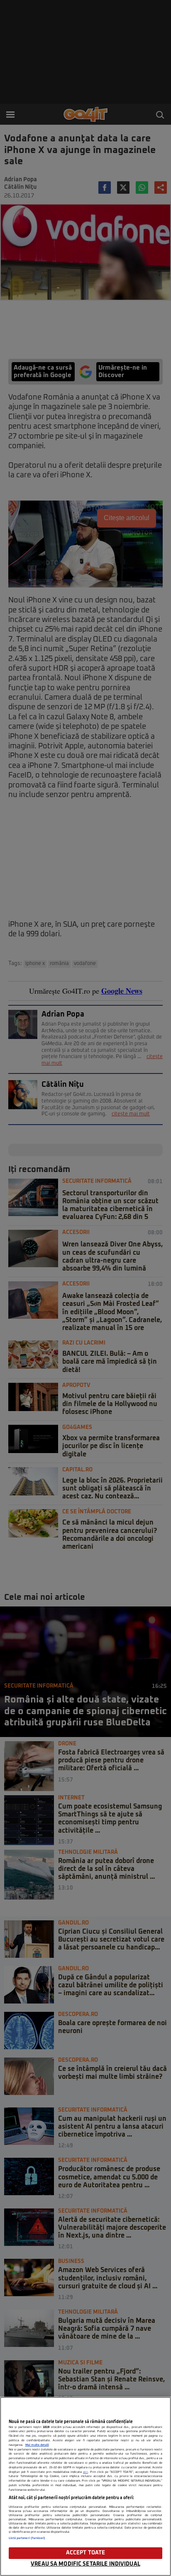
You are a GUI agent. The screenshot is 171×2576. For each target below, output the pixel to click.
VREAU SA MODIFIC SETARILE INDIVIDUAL (85, 2564)
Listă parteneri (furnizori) (27, 2538)
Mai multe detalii (37, 2445)
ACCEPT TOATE (86, 2553)
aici (85, 2472)
